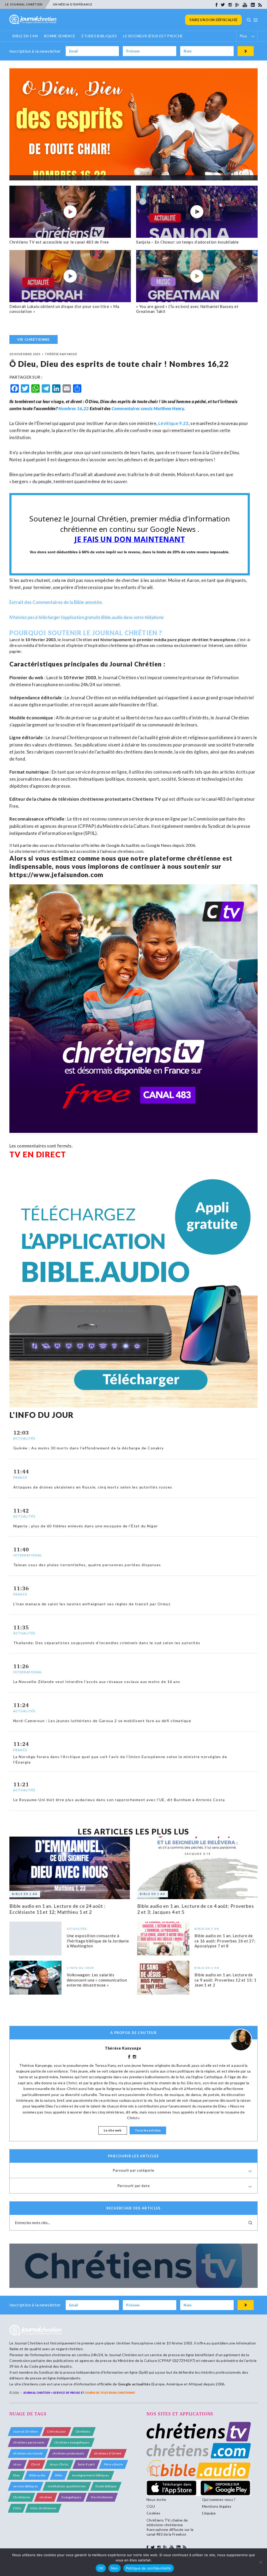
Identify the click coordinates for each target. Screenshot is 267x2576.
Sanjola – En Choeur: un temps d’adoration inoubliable (187, 242)
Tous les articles (148, 2130)
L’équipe (209, 2513)
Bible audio (37, 2475)
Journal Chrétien (77, 639)
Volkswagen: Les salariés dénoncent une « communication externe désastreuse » (97, 1980)
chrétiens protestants (68, 2453)
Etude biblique (106, 2486)
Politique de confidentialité (149, 2568)
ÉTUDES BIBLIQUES (99, 36)
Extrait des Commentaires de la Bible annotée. (56, 602)
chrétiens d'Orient (108, 2453)
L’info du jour (57, 2431)
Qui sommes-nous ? (219, 2499)
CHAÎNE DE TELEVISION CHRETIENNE (110, 2393)
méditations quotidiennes (67, 2486)
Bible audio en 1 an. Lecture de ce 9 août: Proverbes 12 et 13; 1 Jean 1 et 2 (225, 1980)
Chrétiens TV (147, 799)
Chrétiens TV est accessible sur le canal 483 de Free (59, 242)
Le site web (113, 2130)
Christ (36, 2464)
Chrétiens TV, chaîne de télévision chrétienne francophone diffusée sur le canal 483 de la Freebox (170, 2527)
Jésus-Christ (59, 2464)
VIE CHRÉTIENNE (34, 339)
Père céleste (113, 2464)
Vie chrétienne (102, 2497)
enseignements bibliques (90, 2475)
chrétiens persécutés (29, 2442)
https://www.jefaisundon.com (56, 875)
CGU (151, 2506)
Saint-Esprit (86, 2464)
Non (115, 2568)
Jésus (17, 2464)
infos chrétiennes (43, 2508)
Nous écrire (156, 2499)
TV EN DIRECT (38, 1154)
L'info (17, 2508)
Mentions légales (217, 2506)
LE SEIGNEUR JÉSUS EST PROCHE (153, 36)
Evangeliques (71, 2497)
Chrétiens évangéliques (72, 2442)
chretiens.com (130, 851)
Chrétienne (22, 2497)
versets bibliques (26, 2486)
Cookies (153, 2513)
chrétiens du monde (28, 2453)
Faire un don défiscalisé (213, 20)
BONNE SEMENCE (60, 36)
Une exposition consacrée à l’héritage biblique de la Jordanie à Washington (98, 1941)
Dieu (16, 2475)
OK (101, 2568)
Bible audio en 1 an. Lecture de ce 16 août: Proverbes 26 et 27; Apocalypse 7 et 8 (225, 1941)
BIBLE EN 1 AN (25, 36)
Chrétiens (83, 2431)
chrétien (46, 2497)
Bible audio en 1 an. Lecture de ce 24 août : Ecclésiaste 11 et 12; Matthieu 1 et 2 (57, 1909)
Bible (59, 2475)
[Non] (260, 2562)
